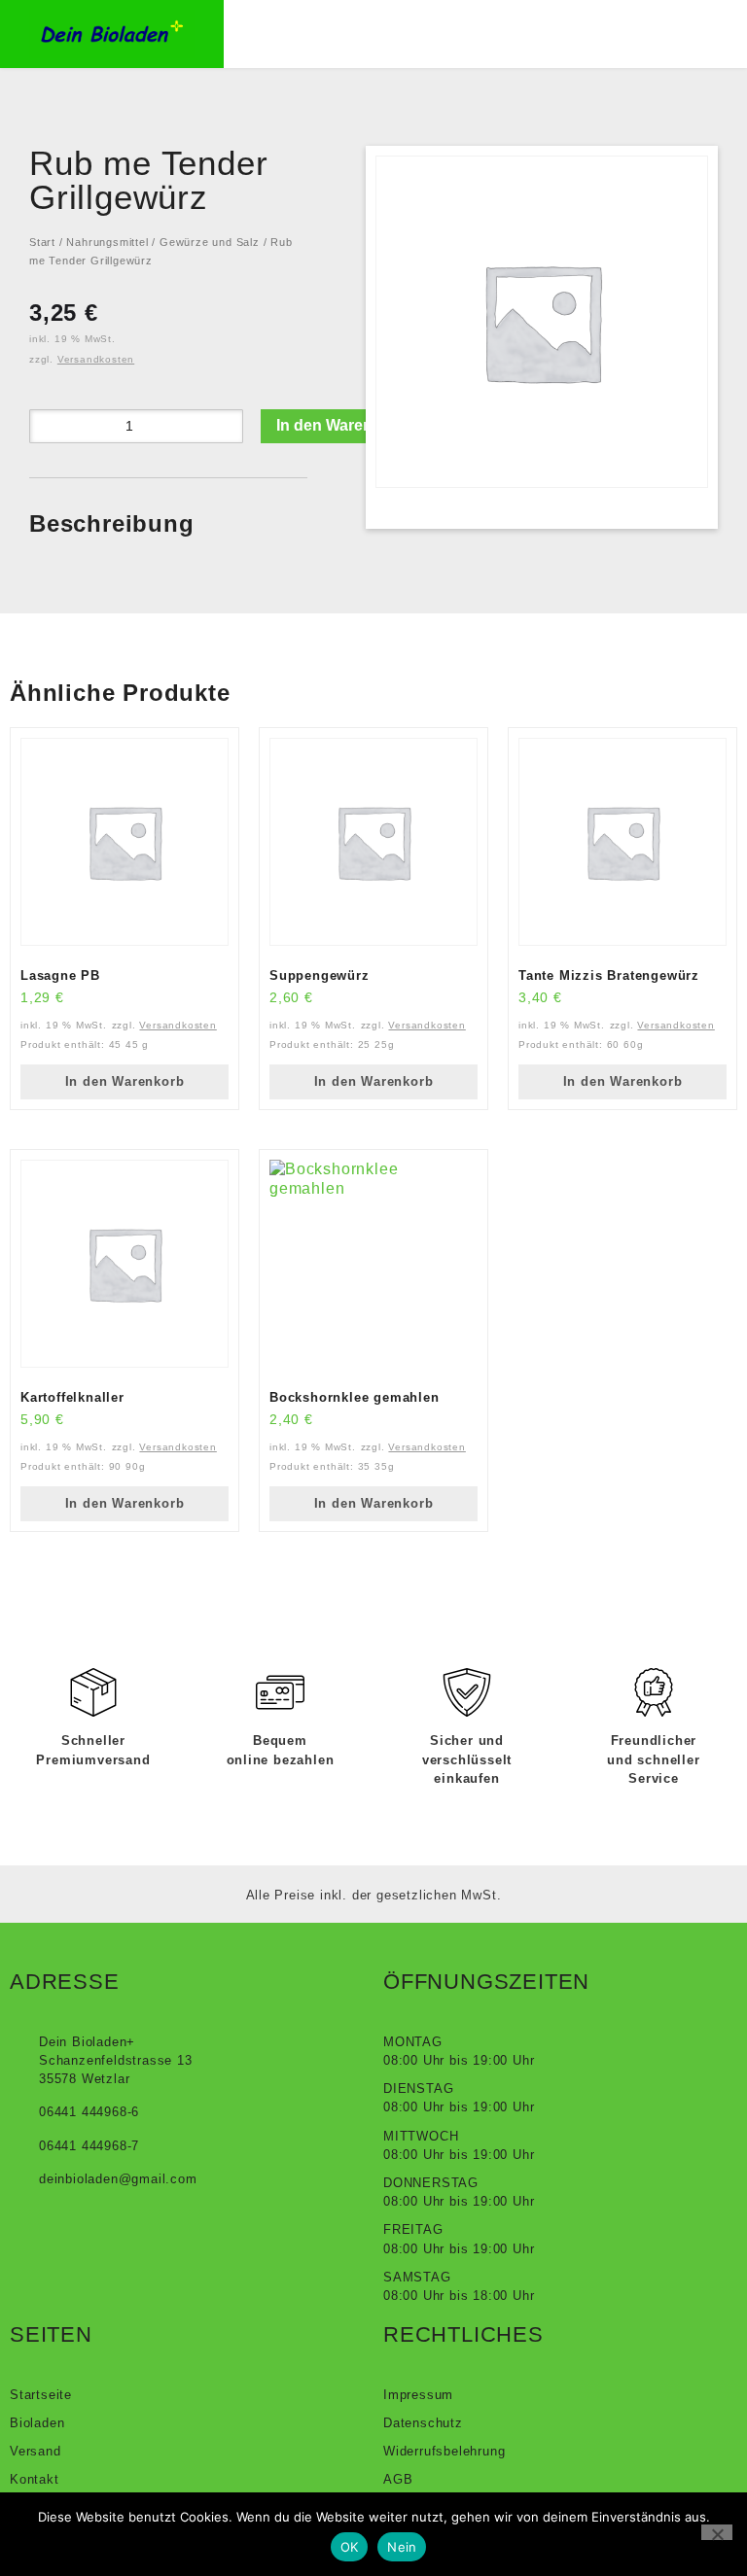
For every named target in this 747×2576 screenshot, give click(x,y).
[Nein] (717, 2532)
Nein (402, 2547)
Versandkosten (96, 359)
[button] (336, 34)
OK (350, 2547)
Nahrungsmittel (107, 242)
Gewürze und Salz (210, 242)
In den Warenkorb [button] (125, 1081)
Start (42, 242)
